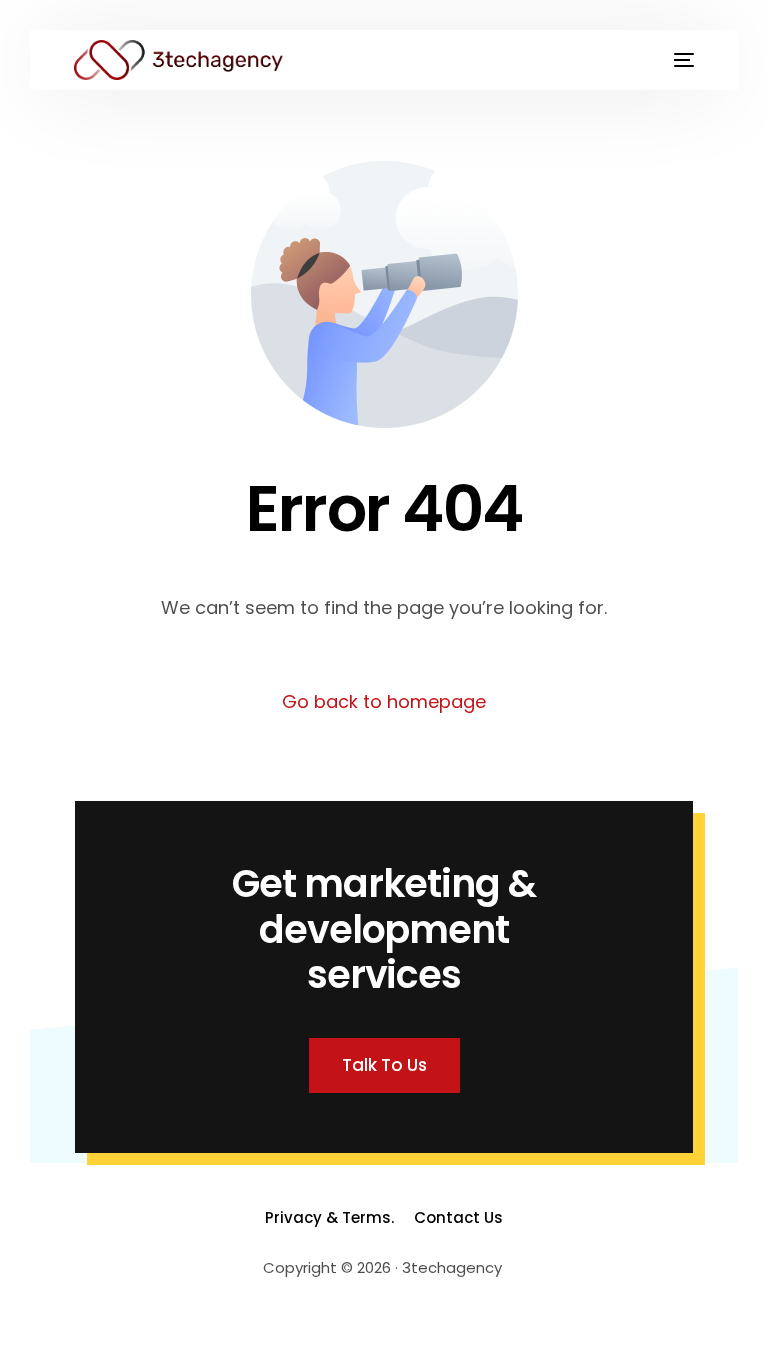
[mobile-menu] (674, 60)
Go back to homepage (384, 701)
